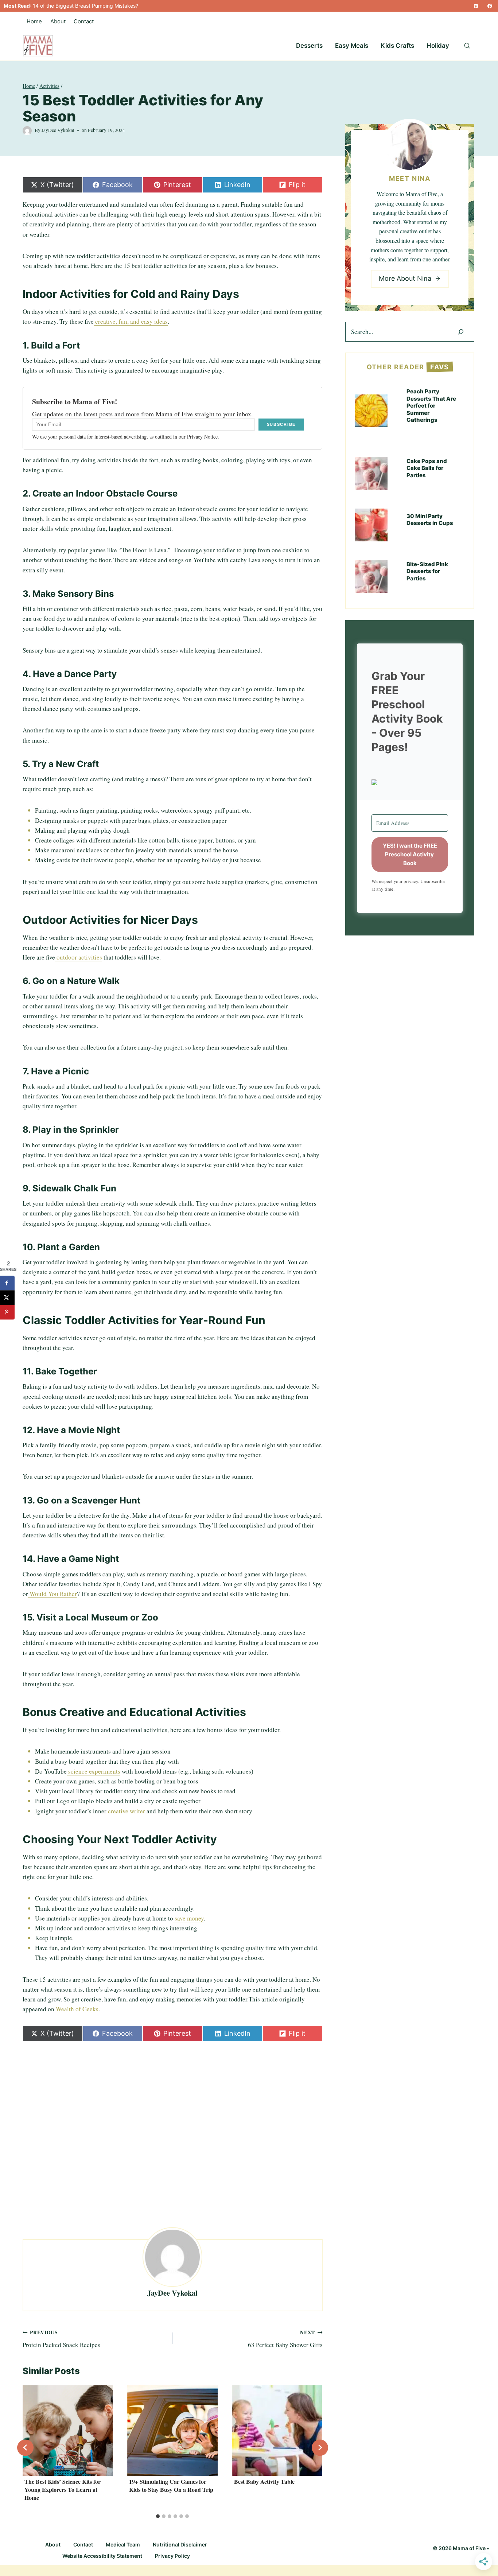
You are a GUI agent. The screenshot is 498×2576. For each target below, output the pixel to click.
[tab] (158, 2516)
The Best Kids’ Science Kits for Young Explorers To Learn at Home (63, 2490)
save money (188, 1918)
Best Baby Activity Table (264, 2481)
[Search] (461, 332)
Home (34, 21)
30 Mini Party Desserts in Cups (430, 520)
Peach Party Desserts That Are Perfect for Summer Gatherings (431, 406)
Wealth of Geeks (77, 2009)
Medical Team (123, 2544)
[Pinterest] (476, 6)
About (58, 21)
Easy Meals (352, 46)
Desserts (309, 46)
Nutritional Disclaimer (180, 2544)
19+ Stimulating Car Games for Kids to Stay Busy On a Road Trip (171, 2485)
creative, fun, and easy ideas (131, 321)
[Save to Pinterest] (7, 1312)
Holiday (438, 46)
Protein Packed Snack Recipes (61, 2339)
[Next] (320, 2447)
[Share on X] (7, 1297)
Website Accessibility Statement (102, 2556)
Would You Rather (52, 1594)
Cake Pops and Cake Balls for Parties (427, 468)
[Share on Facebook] (7, 1283)
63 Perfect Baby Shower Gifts (285, 2339)
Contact (84, 21)
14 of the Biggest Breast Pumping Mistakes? (85, 6)
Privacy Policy (172, 2556)
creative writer (126, 1811)
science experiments (94, 1771)
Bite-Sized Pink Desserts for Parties (427, 571)
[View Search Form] (467, 46)
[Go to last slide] (25, 2447)
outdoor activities (79, 957)
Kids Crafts (397, 46)
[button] (410, 782)
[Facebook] (490, 6)
